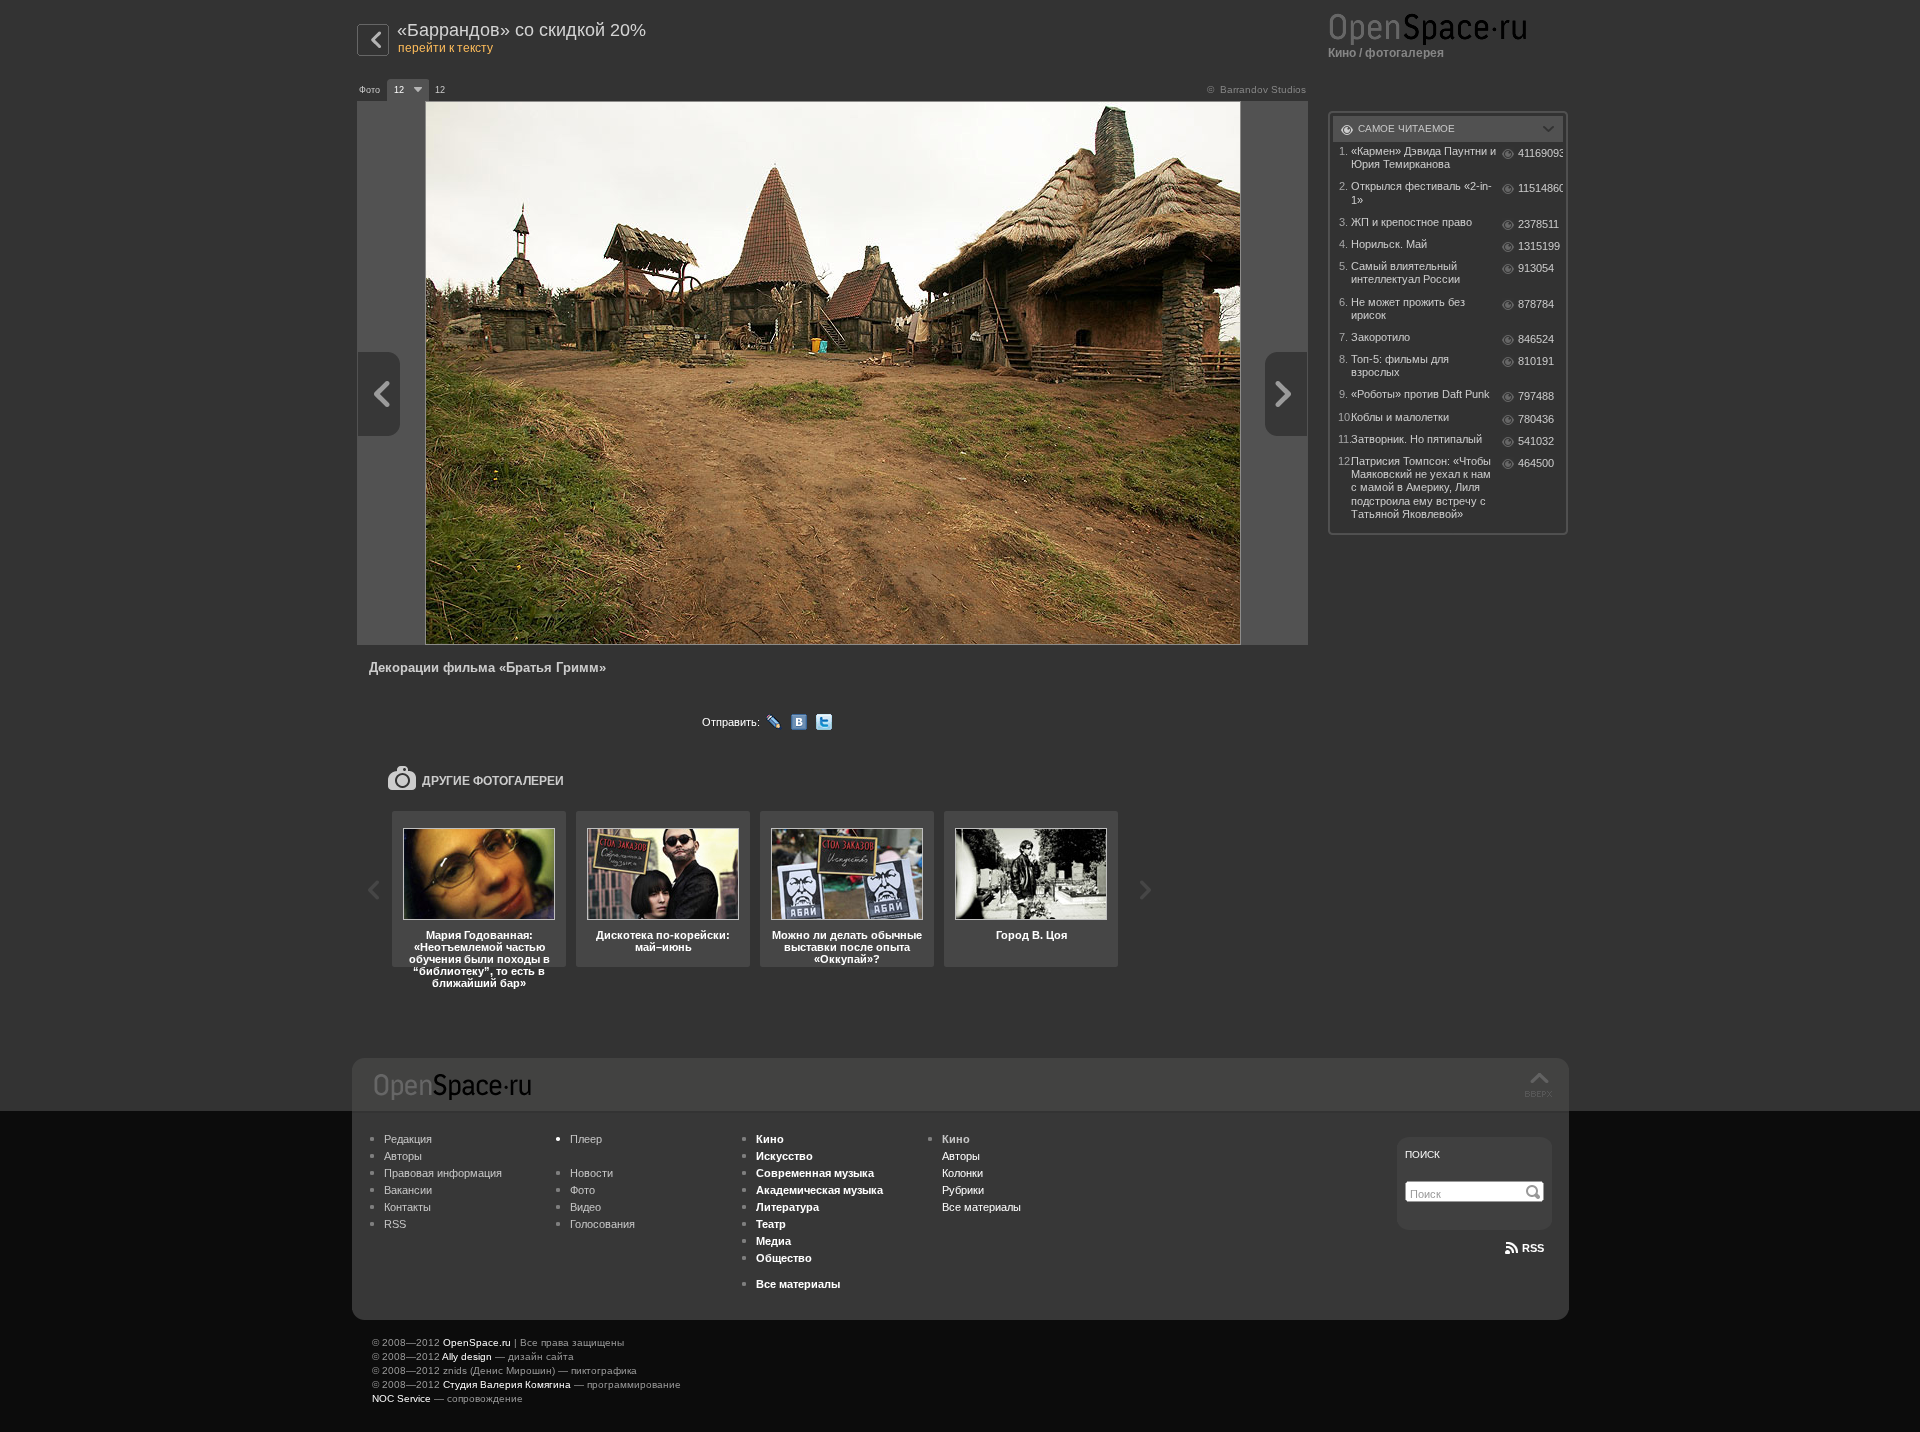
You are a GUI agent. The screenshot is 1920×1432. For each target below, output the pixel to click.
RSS (395, 1224)
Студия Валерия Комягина (507, 1384)
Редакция (408, 1139)
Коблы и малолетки (1400, 417)
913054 (1536, 268)
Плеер (586, 1139)
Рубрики (963, 1190)
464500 (1536, 463)
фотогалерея (1404, 53)
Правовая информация (443, 1173)
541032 (1536, 441)
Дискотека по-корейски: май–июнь (663, 941)
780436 (1536, 419)
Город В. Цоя (1031, 935)
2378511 (1538, 224)
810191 (1536, 361)
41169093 (1540, 153)
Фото (582, 1190)
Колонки (962, 1173)
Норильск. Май (1389, 244)
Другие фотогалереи (493, 781)
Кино (1342, 53)
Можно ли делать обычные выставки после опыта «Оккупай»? (847, 947)
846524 (1536, 339)
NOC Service (401, 1398)
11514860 (1540, 188)
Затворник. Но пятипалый (1416, 439)
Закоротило (1380, 337)
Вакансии (408, 1190)
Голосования (602, 1224)
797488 (1536, 396)
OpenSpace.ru (477, 1342)
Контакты (407, 1207)
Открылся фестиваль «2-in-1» (1421, 192)
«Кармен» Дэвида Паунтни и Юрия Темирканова (1423, 157)
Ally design (467, 1356)
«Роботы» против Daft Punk (1420, 394)
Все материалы (981, 1207)
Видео (585, 1207)
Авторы (403, 1156)
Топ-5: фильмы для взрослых (1400, 365)
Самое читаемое (1406, 128)
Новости (591, 1173)
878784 (1536, 304)
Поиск (1422, 1154)
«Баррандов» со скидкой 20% (521, 30)
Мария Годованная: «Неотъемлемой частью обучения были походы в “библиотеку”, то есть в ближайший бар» (479, 959)
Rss (1533, 1248)
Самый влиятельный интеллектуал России (1405, 272)
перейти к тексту (445, 48)
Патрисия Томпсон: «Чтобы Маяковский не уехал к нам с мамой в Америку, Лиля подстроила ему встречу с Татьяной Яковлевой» (1421, 487)
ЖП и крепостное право (1411, 222)
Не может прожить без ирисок (1408, 308)
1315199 (1539, 246)
